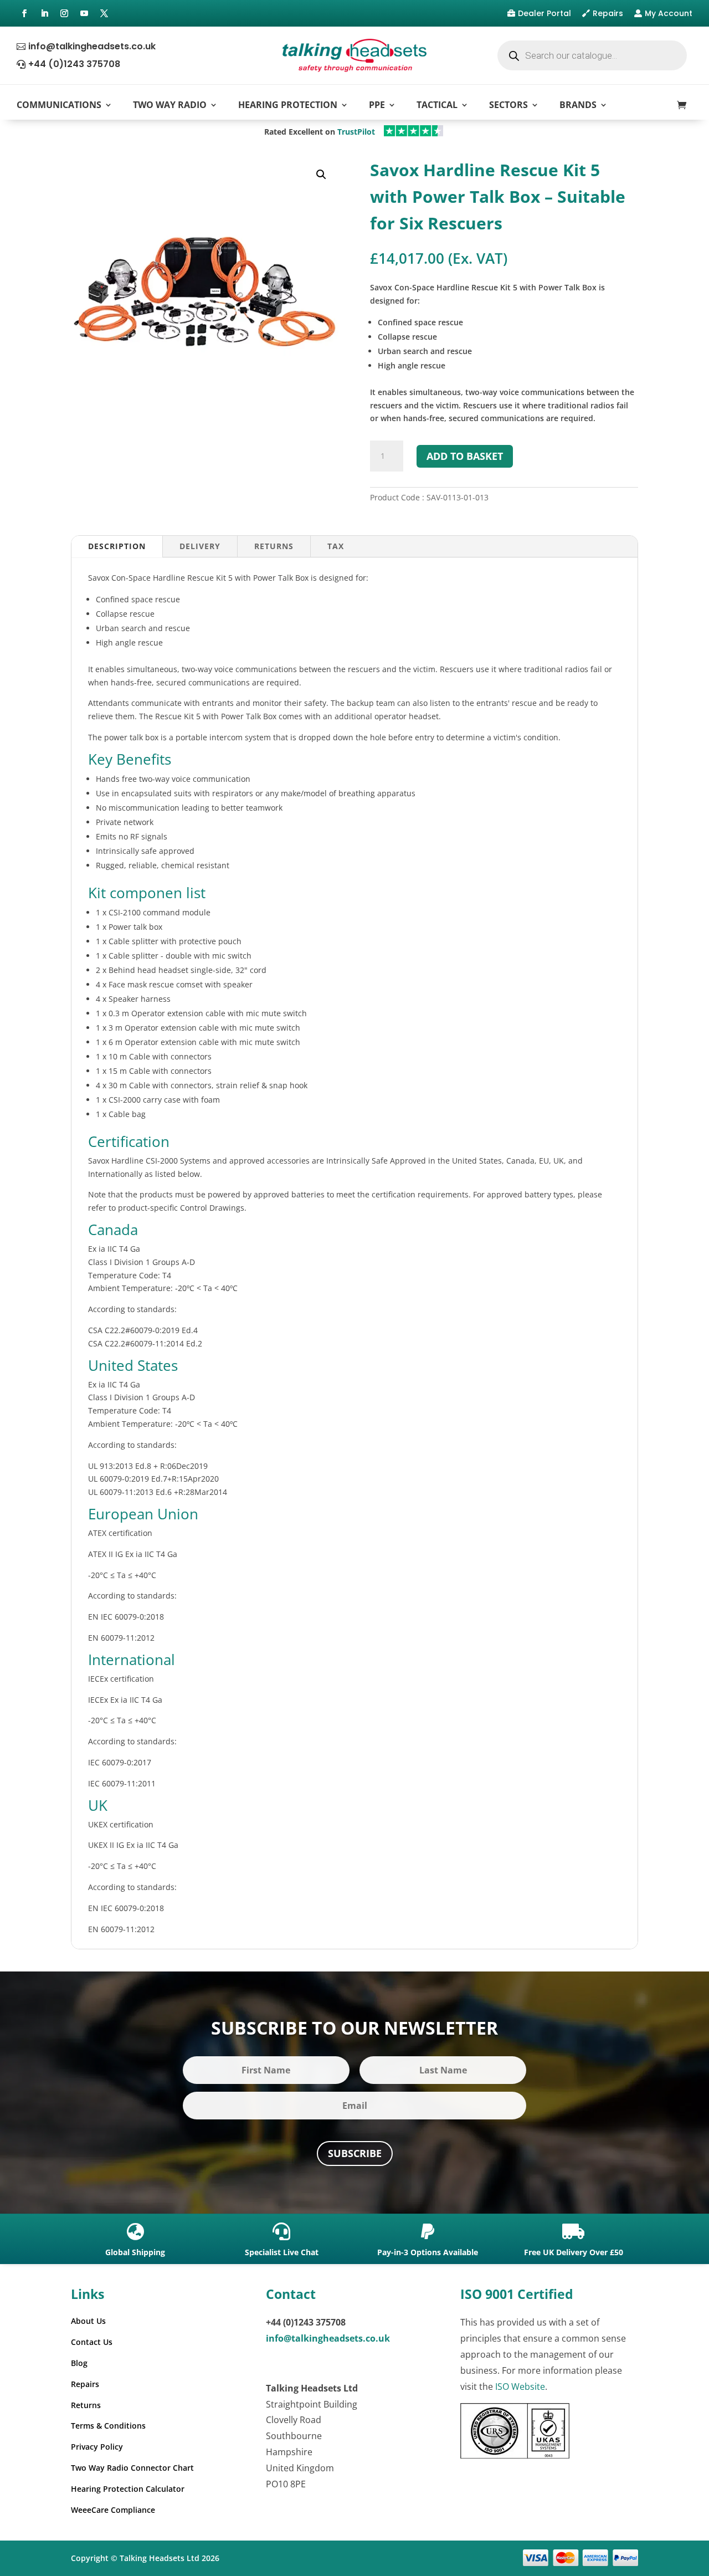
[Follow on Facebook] (24, 13)
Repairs (608, 13)
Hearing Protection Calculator (128, 2489)
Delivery (200, 546)
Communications (59, 105)
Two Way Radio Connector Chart (132, 2468)
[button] (321, 175)
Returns (274, 546)
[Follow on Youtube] (84, 13)
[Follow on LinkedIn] (44, 13)
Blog (79, 2363)
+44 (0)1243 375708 (74, 64)
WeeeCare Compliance (113, 2510)
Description (117, 546)
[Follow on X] (104, 13)
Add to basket (465, 456)
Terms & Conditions (108, 2426)
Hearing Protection (288, 105)
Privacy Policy (97, 2447)
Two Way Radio (170, 105)
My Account (669, 13)
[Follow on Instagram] (64, 13)
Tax (336, 546)
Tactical (437, 105)
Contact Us (92, 2342)
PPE (377, 105)
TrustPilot (356, 132)
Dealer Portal (544, 13)
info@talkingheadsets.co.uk (92, 46)
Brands (578, 105)
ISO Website (520, 2386)
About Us (88, 2321)
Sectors (508, 105)
